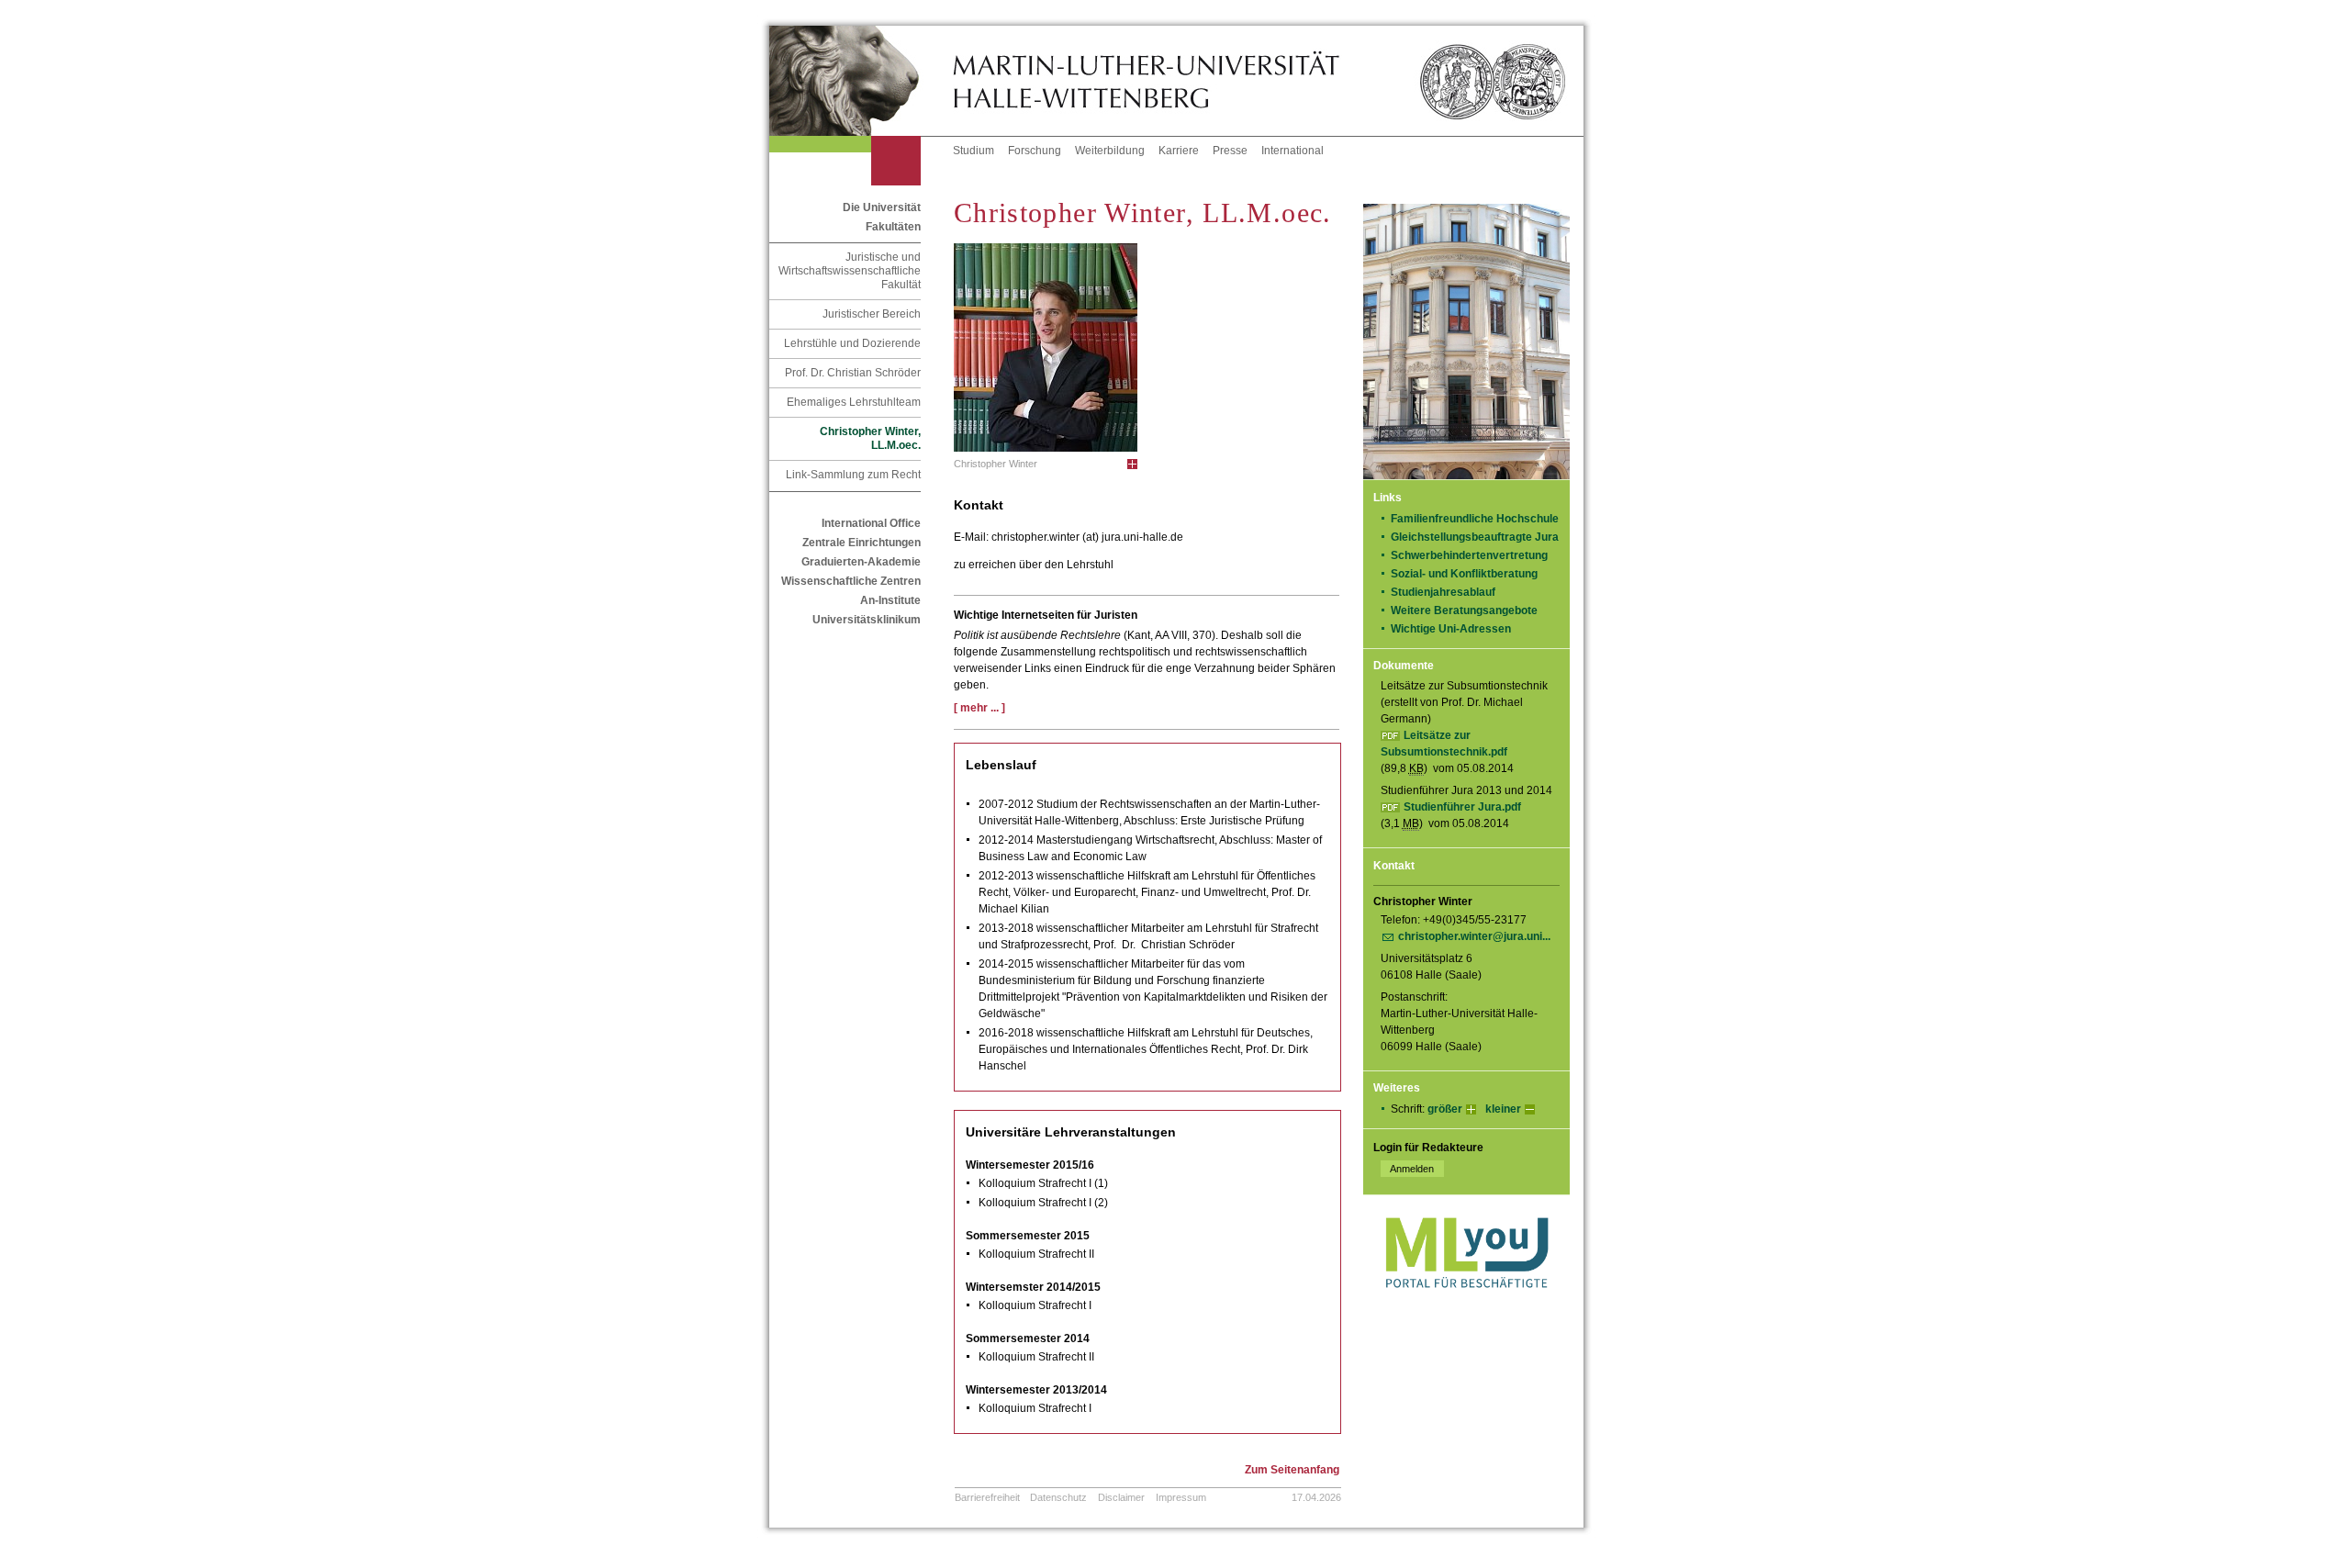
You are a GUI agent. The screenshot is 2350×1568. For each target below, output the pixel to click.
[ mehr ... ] (979, 708)
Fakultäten (893, 227)
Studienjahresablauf (1443, 592)
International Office (871, 523)
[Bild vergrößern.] (1132, 465)
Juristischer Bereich (872, 314)
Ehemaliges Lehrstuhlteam (854, 402)
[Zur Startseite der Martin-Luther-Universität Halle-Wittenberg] (861, 81)
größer (1445, 1109)
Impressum (1181, 1497)
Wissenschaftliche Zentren (851, 581)
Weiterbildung (1110, 151)
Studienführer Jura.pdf (1462, 807)
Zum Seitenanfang (1292, 1470)
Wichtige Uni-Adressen (1451, 629)
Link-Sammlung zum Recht (853, 475)
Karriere (1179, 151)
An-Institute (890, 600)
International (1292, 151)
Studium (974, 151)
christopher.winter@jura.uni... (1474, 936)
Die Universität (882, 207)
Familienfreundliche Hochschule (1475, 519)
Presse (1230, 151)
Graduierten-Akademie (861, 562)
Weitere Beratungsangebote (1464, 610)
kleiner (1503, 1109)
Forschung (1035, 151)
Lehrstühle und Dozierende (852, 343)
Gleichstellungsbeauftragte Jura (1475, 537)
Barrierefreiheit (987, 1497)
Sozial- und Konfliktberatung (1464, 574)
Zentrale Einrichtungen (862, 543)
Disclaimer (1121, 1497)
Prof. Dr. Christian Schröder (853, 373)
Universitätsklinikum (867, 620)
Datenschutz (1058, 1497)
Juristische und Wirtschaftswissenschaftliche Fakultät (850, 271)
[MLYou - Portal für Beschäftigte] (1466, 1306)
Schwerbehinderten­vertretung (1469, 555)
